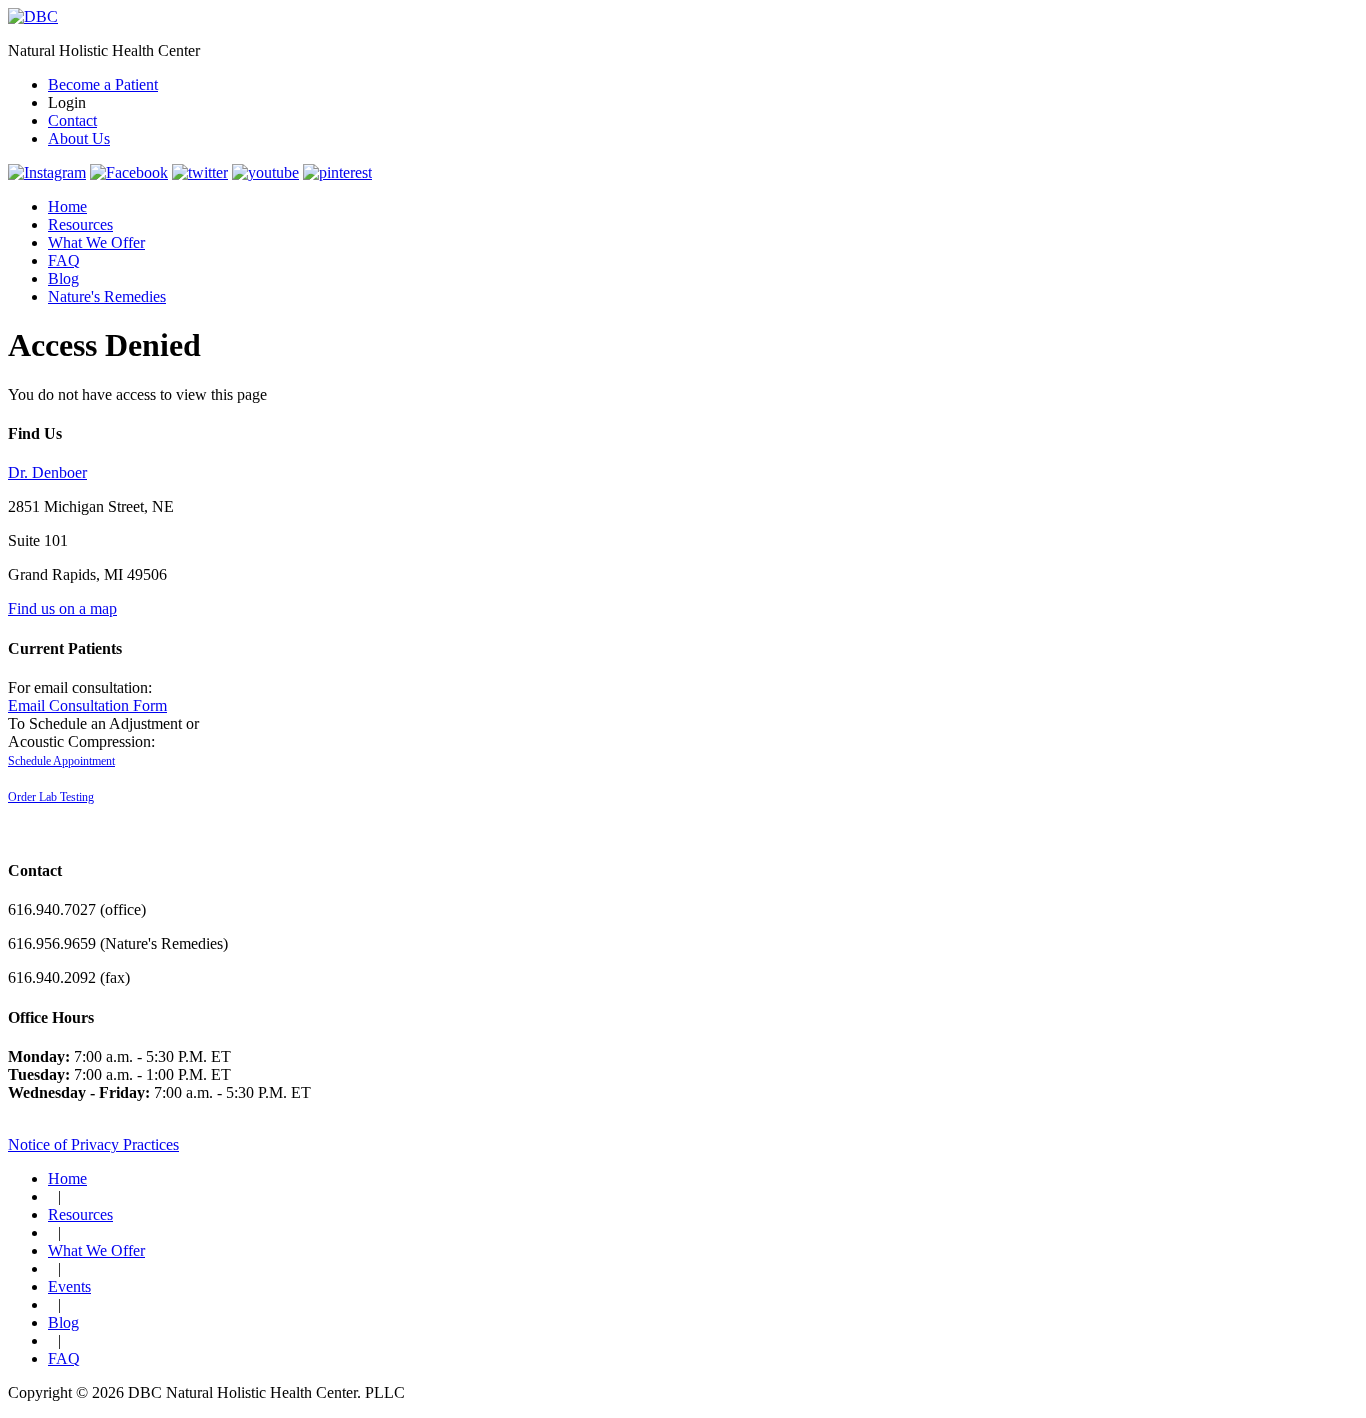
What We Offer (96, 242)
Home (67, 206)
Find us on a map (62, 608)
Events (69, 1286)
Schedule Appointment (61, 761)
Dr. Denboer (47, 472)
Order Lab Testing (51, 797)
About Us (79, 138)
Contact (72, 120)
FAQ (64, 260)
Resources (80, 224)
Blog (63, 278)
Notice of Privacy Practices (93, 1144)
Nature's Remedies (107, 296)
